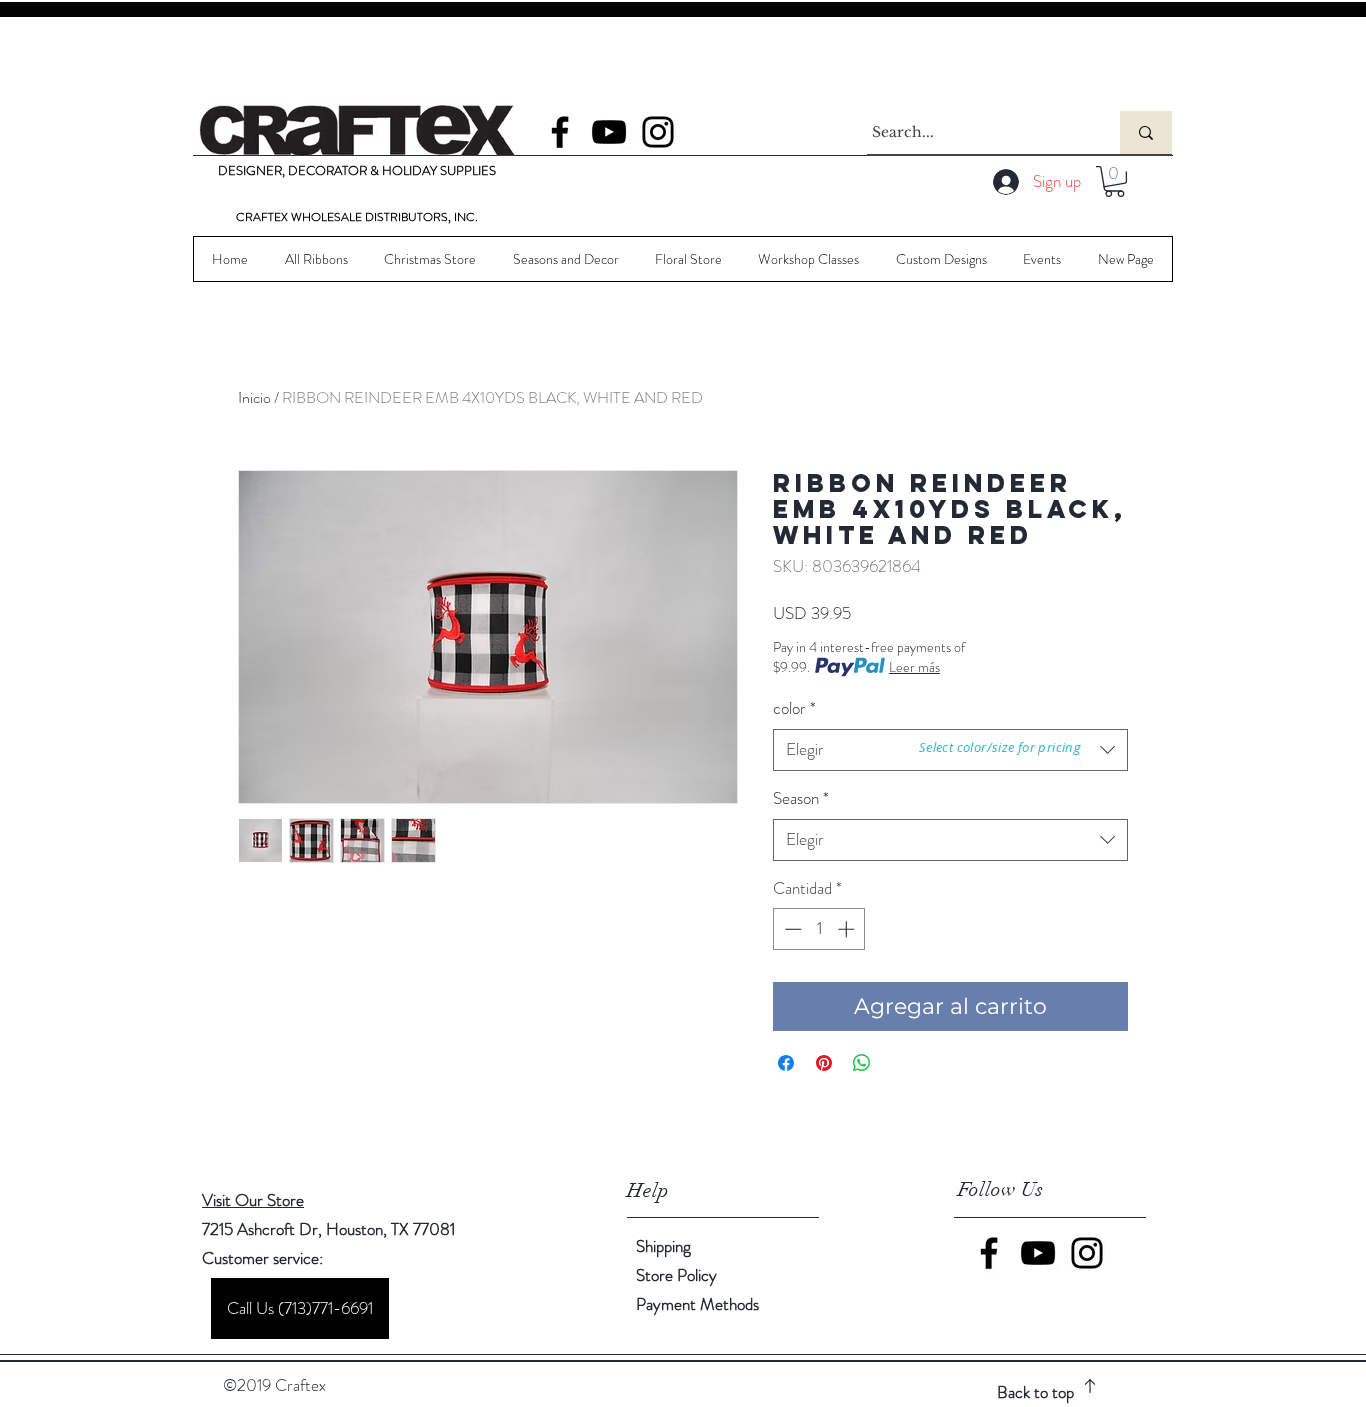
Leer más (914, 667)
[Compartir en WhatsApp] (862, 1063)
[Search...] (1146, 132)
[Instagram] (658, 132)
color (794, 708)
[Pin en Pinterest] (824, 1063)
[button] (1114, 181)
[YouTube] (609, 132)
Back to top (1035, 1392)
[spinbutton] (819, 929)
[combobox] (950, 840)
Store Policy (676, 1275)
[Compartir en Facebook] (786, 1063)
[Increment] (848, 929)
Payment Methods (699, 1304)
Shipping (663, 1246)
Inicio (254, 397)
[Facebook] (560, 132)
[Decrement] (791, 929)
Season (801, 798)
